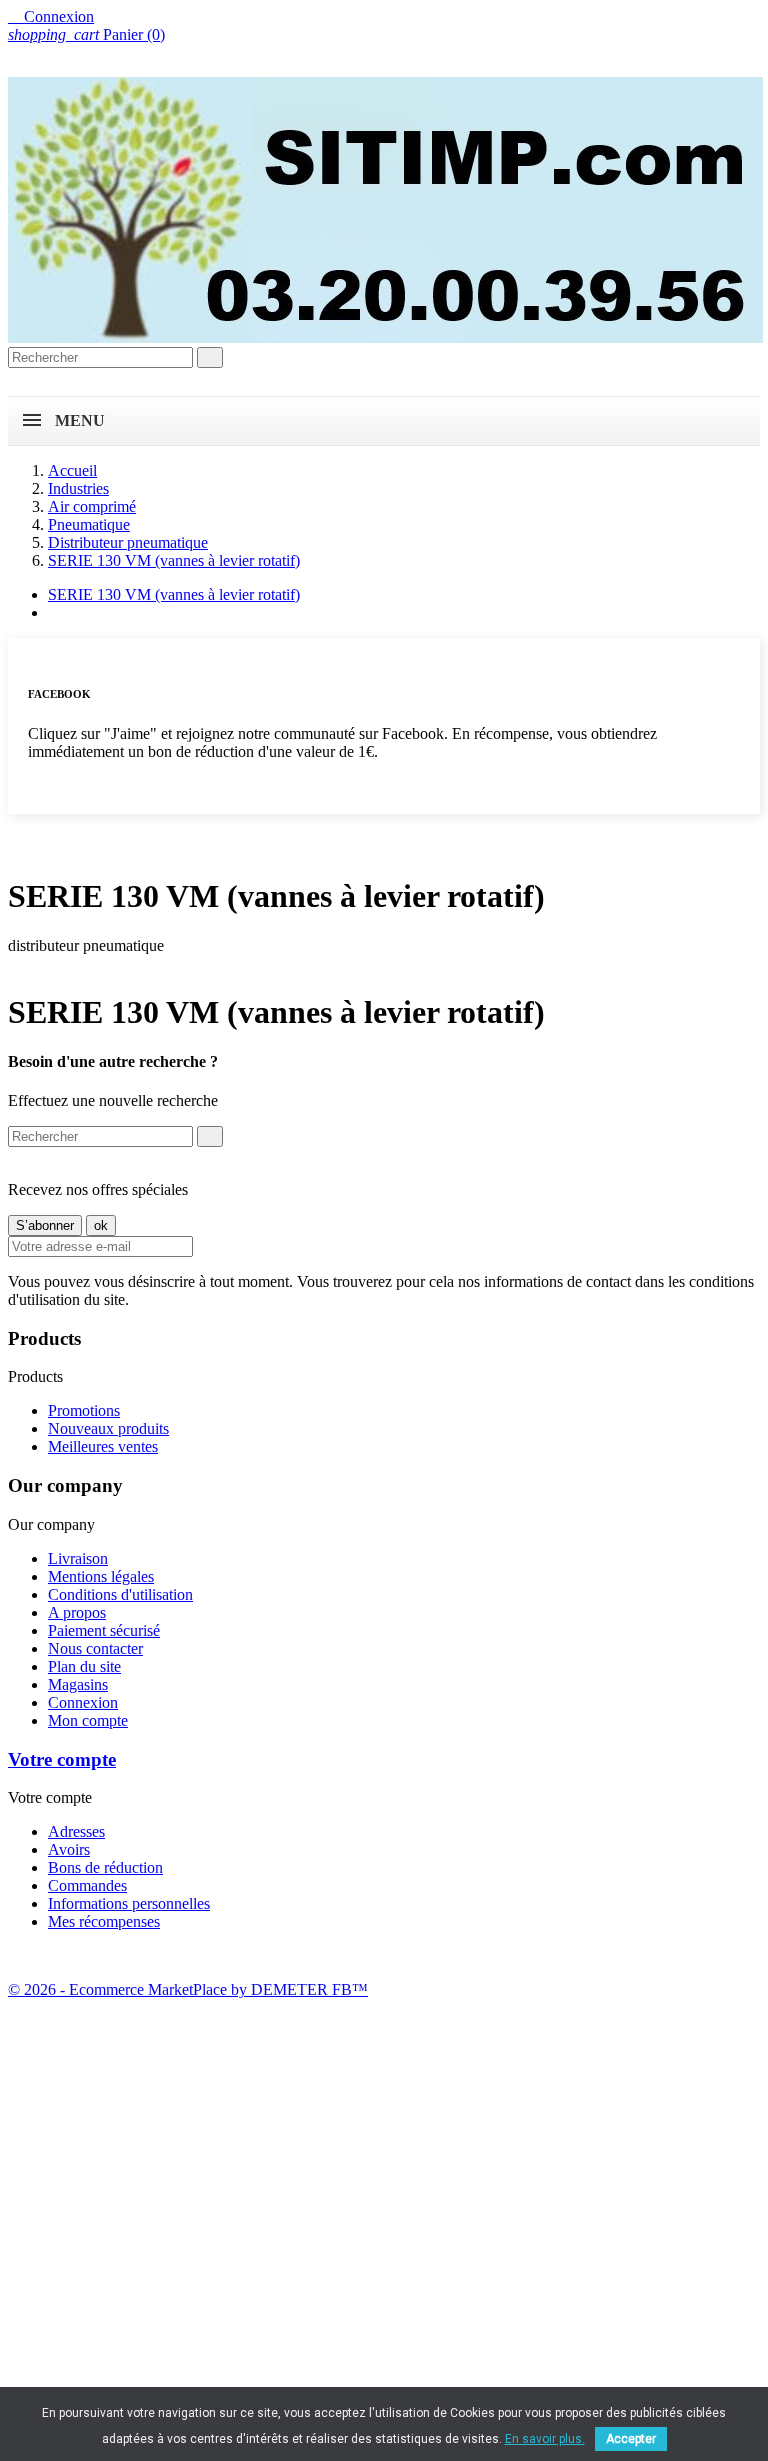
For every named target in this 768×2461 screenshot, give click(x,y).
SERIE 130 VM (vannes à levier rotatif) (174, 594)
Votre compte (62, 1759)
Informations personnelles (129, 1903)
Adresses (76, 1831)
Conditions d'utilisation (120, 1594)
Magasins (78, 1684)
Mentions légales (101, 1576)
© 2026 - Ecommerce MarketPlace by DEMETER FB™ (188, 1989)
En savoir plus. (545, 2439)
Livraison (78, 1558)
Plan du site (84, 1666)
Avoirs (69, 1849)
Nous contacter (95, 1648)
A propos (77, 1612)
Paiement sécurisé (104, 1630)
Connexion (83, 1702)
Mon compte (88, 1720)
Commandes (87, 1885)
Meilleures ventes (103, 1446)
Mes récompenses (104, 1921)
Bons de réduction (105, 1867)
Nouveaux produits (108, 1428)
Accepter (631, 2439)
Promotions (84, 1410)
